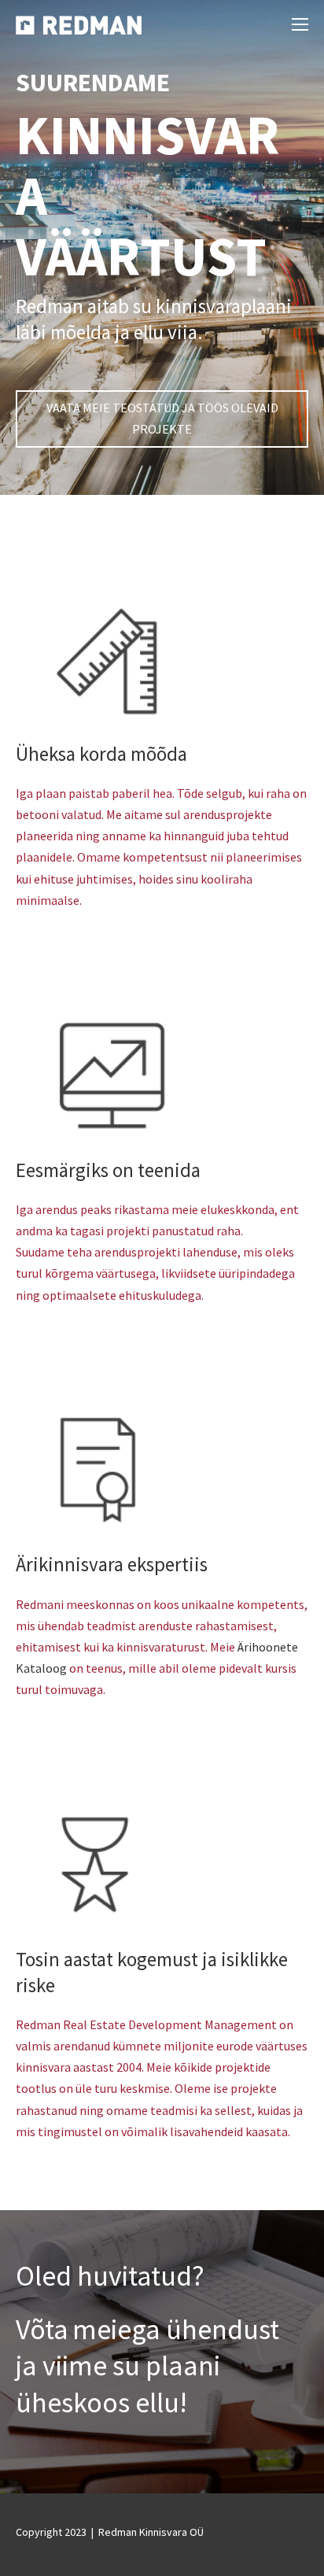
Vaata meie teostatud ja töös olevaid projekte (162, 418)
